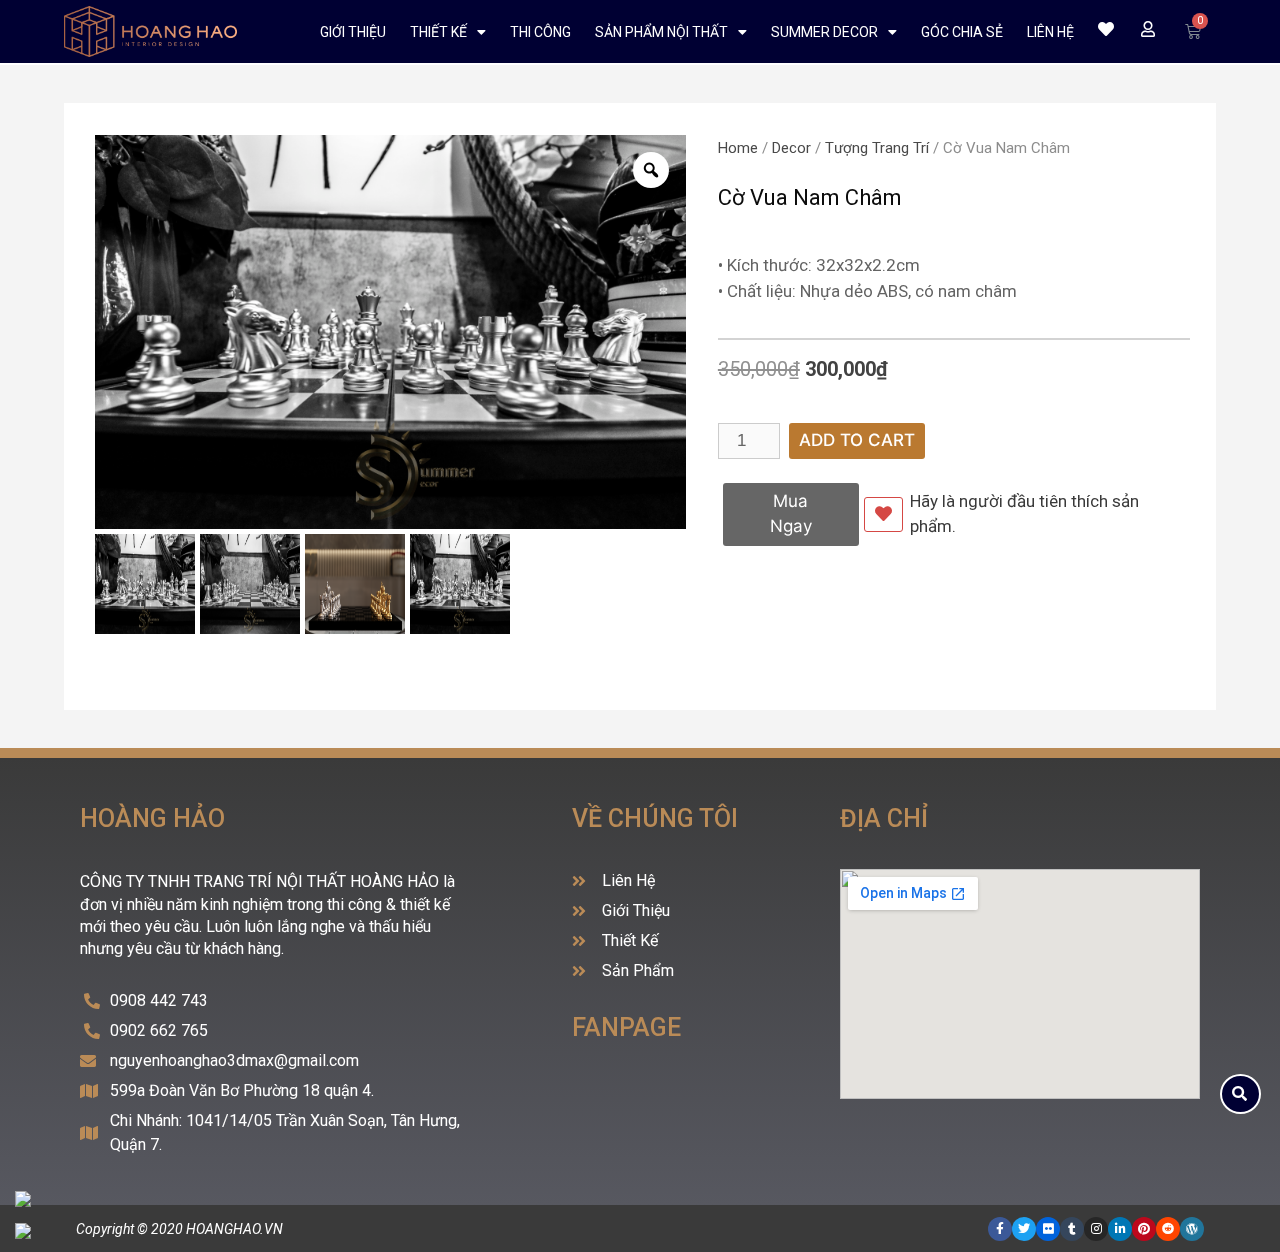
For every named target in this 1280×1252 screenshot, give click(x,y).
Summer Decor (824, 32)
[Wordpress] (1192, 1229)
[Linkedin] (1120, 1229)
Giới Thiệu (353, 32)
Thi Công (540, 32)
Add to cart (857, 440)
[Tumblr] (1072, 1229)
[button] (1240, 1094)
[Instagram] (1096, 1229)
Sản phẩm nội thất (661, 32)
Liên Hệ (1050, 32)
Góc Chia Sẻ (962, 32)
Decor (791, 148)
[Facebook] (1000, 1229)
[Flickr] (1048, 1229)
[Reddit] (1168, 1229)
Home (738, 148)
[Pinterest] (1144, 1229)
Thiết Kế (438, 32)
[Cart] (1193, 31)
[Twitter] (1024, 1229)
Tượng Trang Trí (877, 148)
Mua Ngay (791, 514)
